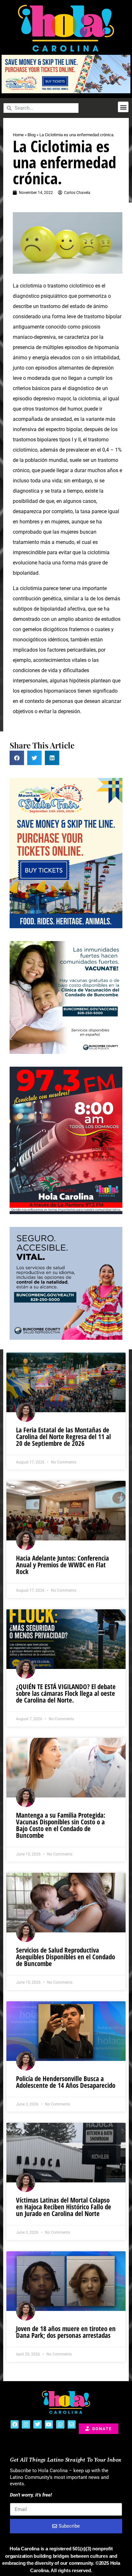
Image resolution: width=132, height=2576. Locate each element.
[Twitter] (37, 2424)
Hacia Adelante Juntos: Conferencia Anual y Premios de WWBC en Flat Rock (62, 1565)
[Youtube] (49, 2424)
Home (18, 135)
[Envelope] (72, 2424)
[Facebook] (15, 2424)
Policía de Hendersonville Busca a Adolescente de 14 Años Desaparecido (66, 2082)
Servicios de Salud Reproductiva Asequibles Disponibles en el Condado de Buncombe (66, 1957)
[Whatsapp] (60, 2424)
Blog (32, 135)
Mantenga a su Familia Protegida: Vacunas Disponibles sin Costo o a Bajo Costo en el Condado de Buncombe (61, 1825)
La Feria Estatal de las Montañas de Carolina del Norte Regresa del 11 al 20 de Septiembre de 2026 (63, 1437)
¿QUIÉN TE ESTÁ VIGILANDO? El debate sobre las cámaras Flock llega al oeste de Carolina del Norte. (66, 1693)
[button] (123, 107)
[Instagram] (26, 2424)
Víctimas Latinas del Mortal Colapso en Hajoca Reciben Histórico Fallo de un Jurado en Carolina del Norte (64, 2207)
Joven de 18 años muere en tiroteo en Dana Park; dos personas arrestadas (66, 2332)
